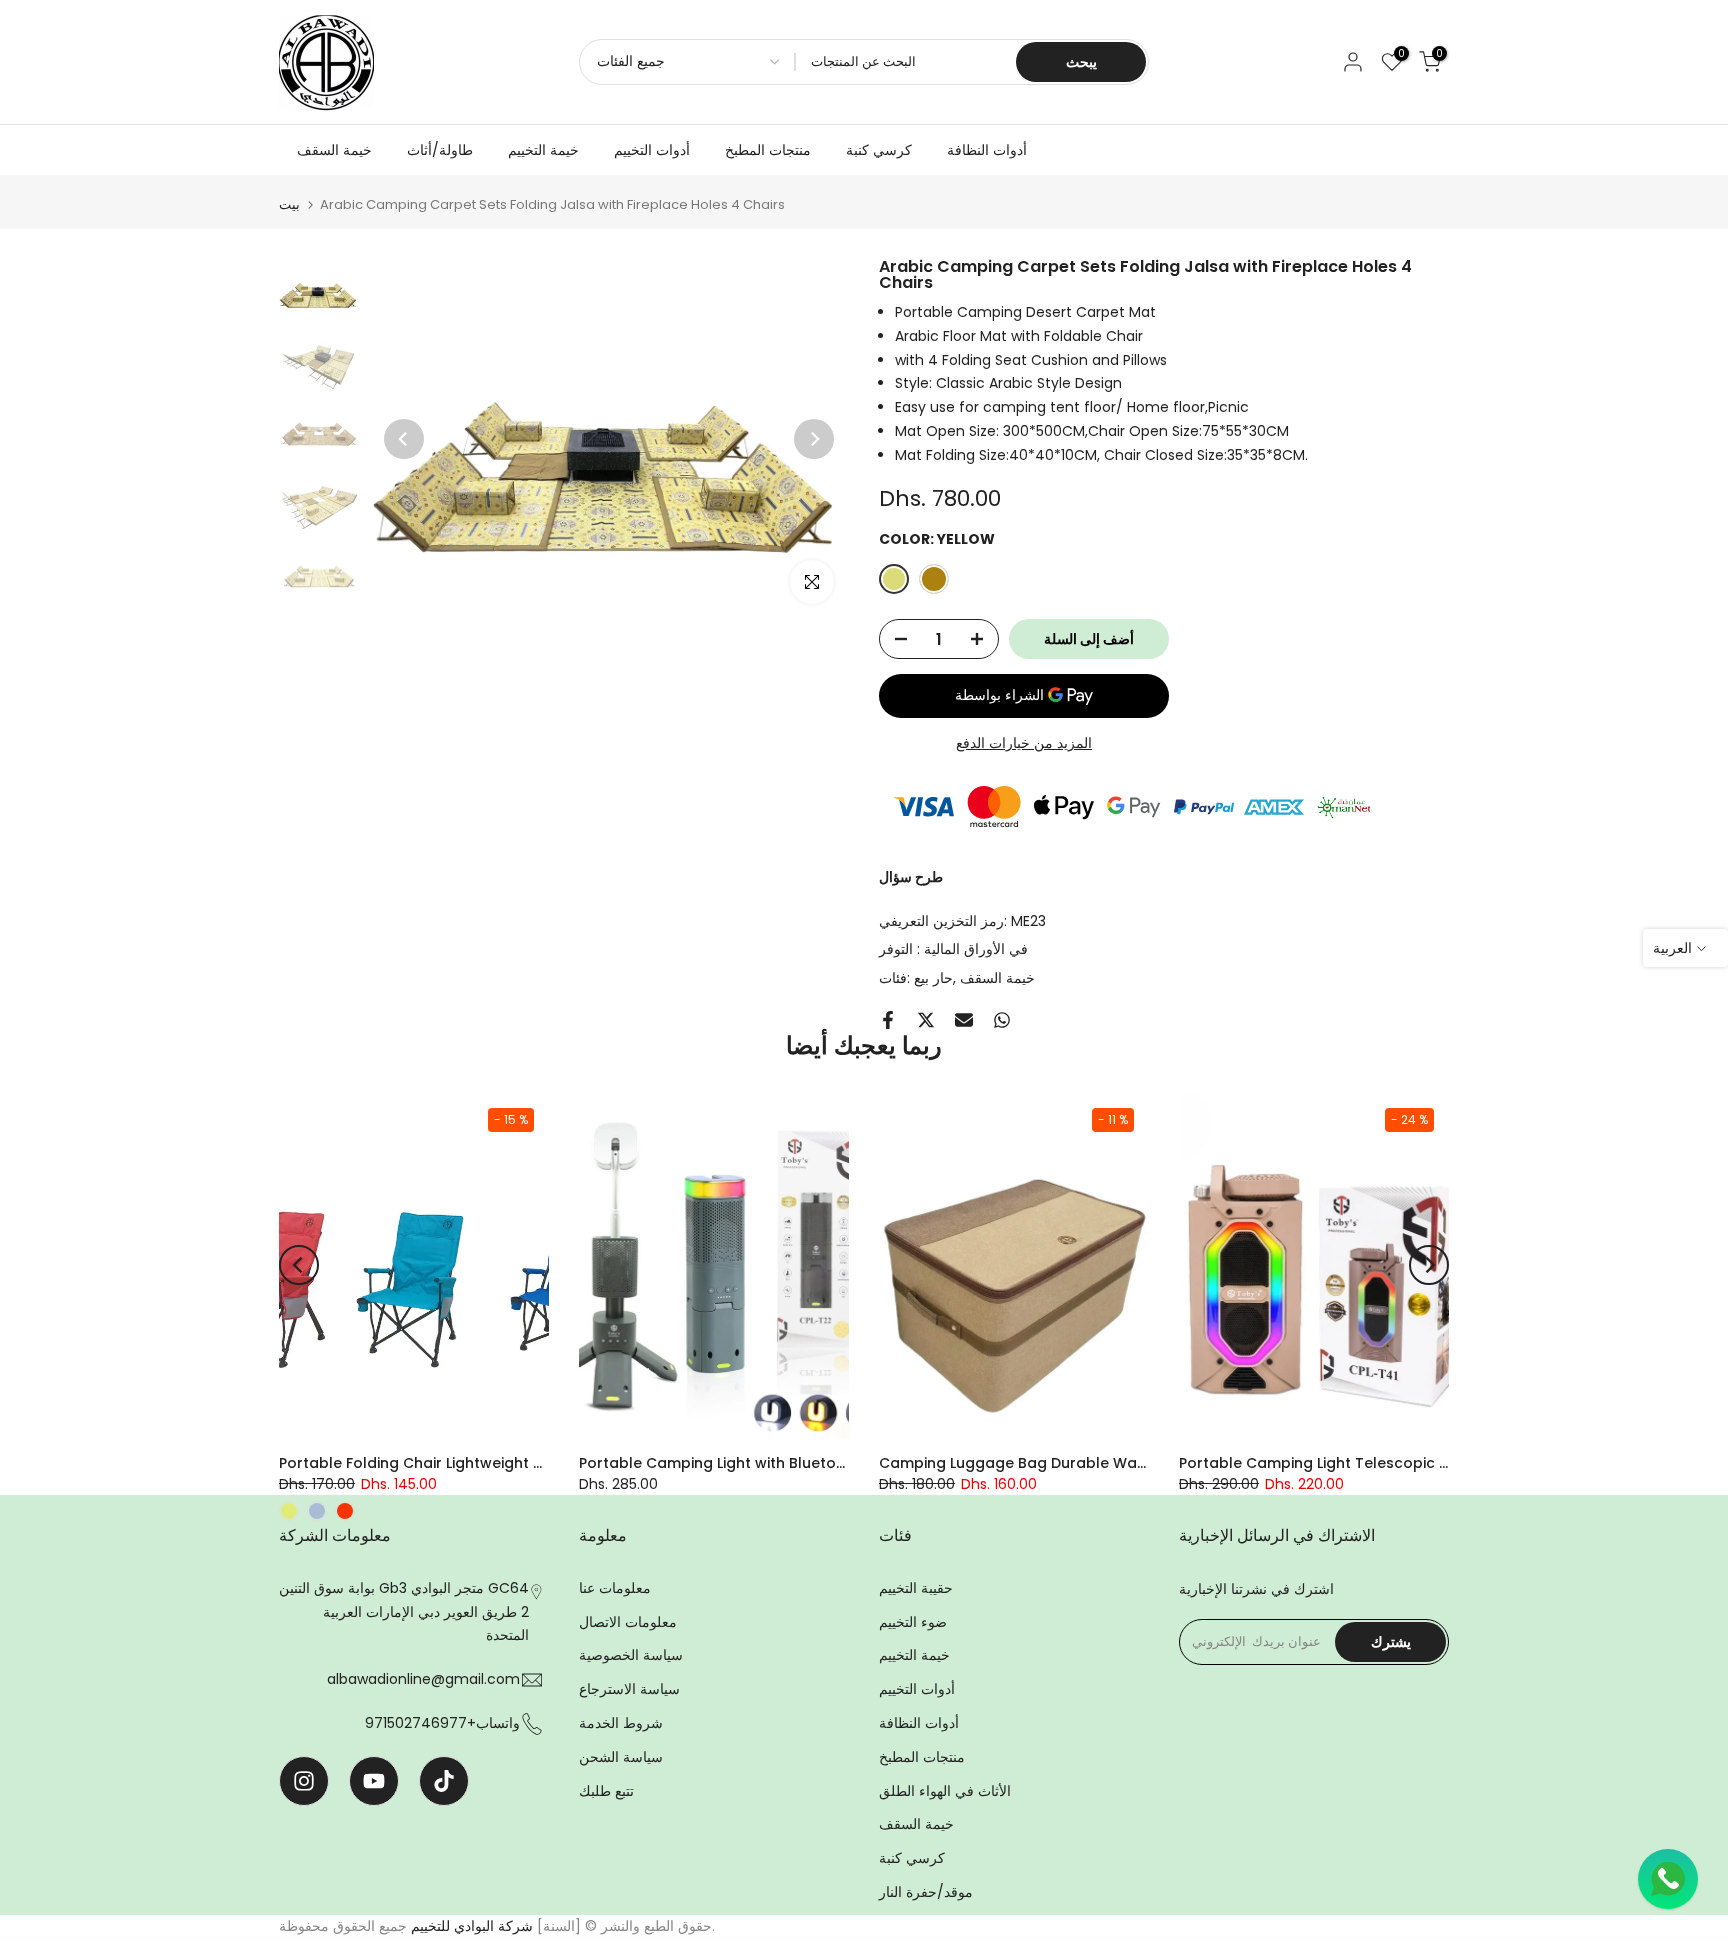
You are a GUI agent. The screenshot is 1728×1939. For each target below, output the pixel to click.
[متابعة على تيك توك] (444, 1781)
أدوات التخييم (652, 150)
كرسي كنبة (879, 150)
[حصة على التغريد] (926, 1020)
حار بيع (933, 978)
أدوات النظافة (987, 150)
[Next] (814, 439)
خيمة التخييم (543, 150)
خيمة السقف (334, 150)
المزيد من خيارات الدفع (1024, 743)
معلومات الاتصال (628, 1622)
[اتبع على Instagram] (304, 1781)
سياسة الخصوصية (631, 1655)
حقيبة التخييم (916, 1588)
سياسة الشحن (621, 1757)
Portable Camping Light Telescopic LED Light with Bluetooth (1394, 1463)
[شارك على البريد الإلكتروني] (964, 1020)
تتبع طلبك (606, 1791)
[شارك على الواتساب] (1002, 1020)
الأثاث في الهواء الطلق (945, 1791)
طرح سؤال (911, 877)
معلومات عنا (615, 1588)
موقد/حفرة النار (926, 1892)
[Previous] (404, 439)
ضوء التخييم (913, 1622)
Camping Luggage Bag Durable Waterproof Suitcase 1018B (1093, 1463)
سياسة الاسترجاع (629, 1689)
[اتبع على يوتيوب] (374, 1781)
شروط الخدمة (621, 1723)
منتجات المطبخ (768, 150)
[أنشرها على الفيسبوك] (888, 1020)
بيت (289, 204)
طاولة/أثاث (440, 150)
